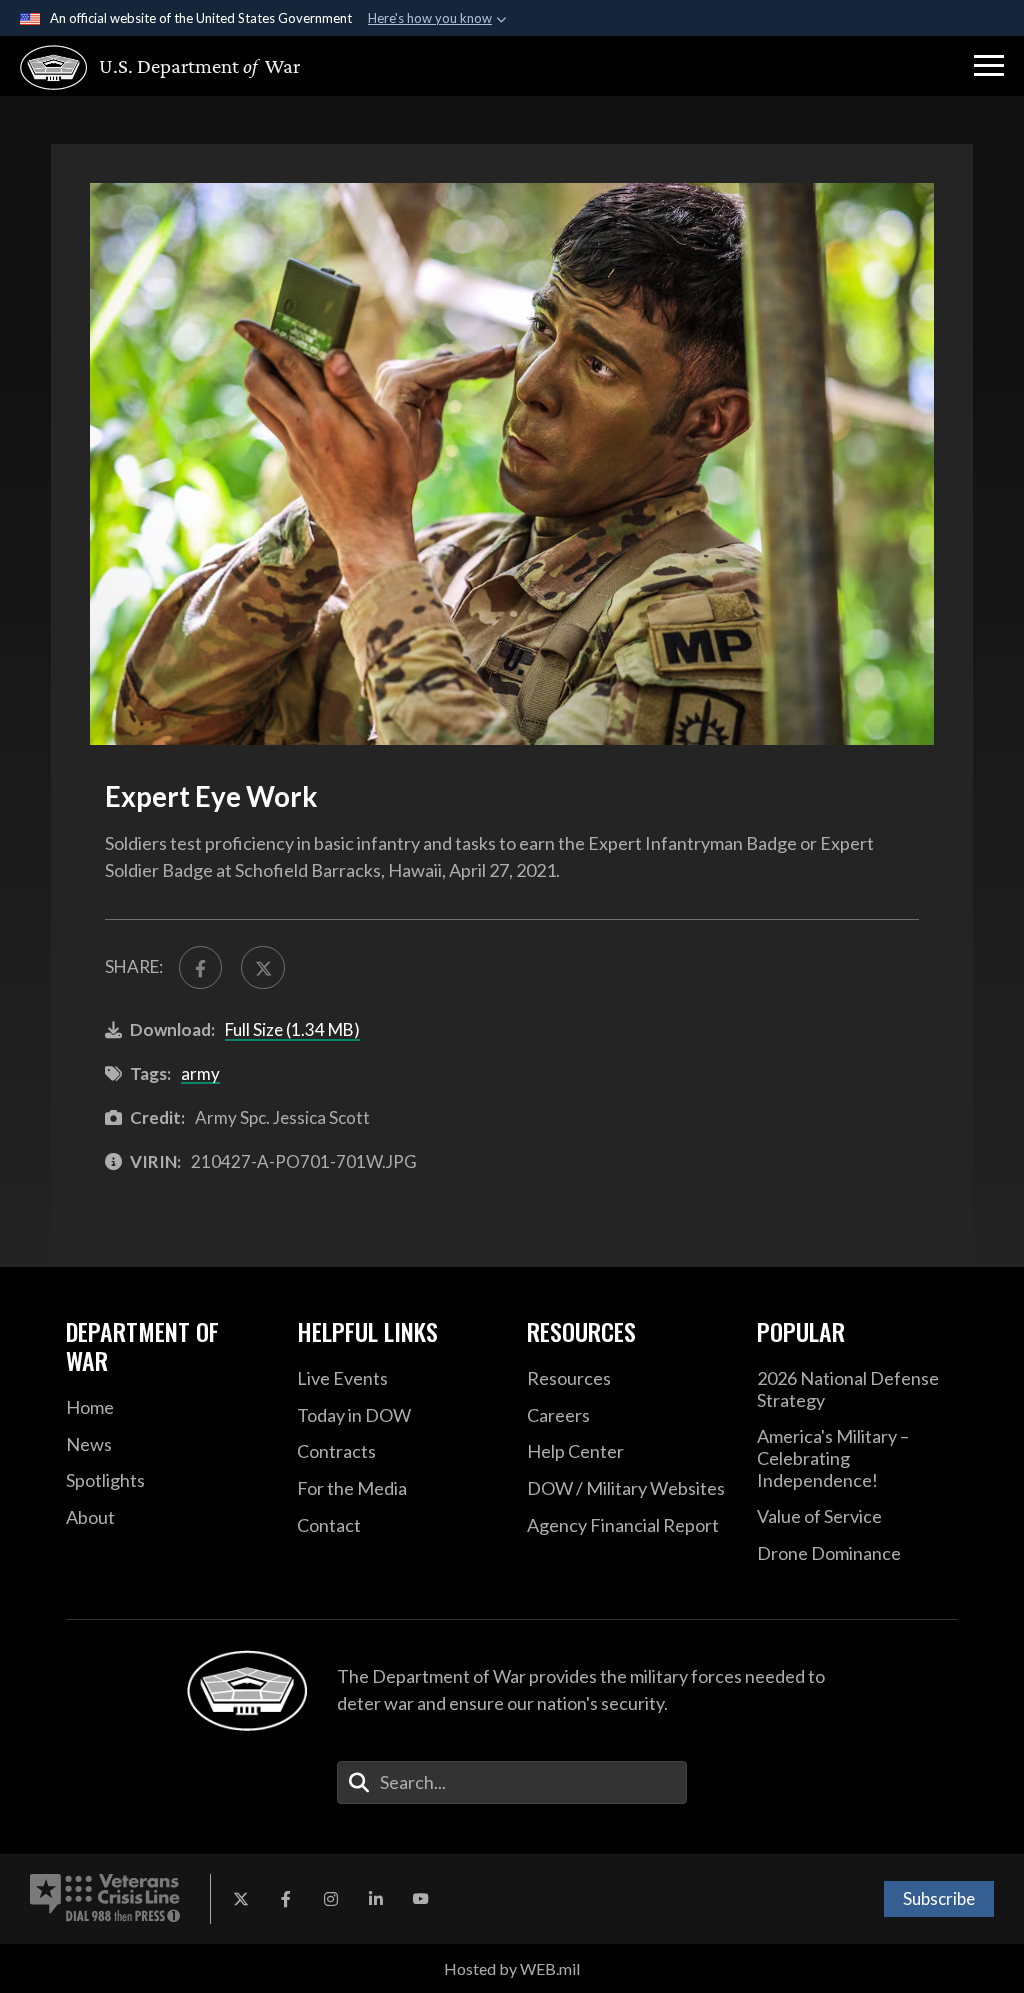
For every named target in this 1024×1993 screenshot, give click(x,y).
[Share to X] (262, 967)
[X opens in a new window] (241, 1899)
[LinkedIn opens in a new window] (376, 1899)
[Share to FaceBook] (200, 967)
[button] (989, 66)
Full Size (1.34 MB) (292, 1029)
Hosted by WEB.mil (512, 1968)
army (200, 1073)
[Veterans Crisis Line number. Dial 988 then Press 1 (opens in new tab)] (105, 1899)
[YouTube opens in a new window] (421, 1899)
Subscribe (939, 1898)
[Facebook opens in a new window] (286, 1899)
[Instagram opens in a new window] (331, 1899)
